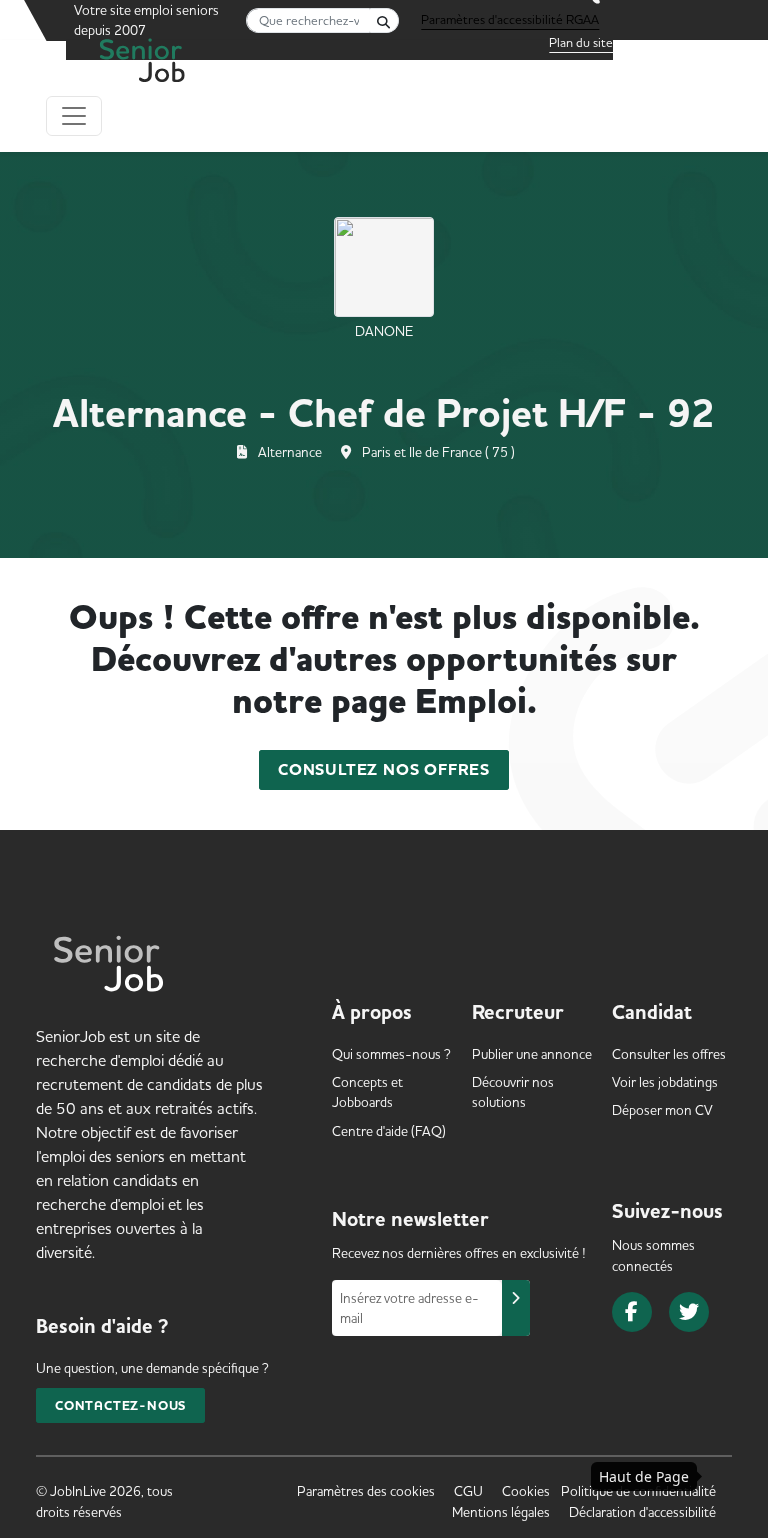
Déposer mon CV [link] (662, 1110)
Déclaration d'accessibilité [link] (642, 1512)
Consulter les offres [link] (669, 1054)
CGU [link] (468, 1491)
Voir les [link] (665, 1082)
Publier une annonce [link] (532, 1054)
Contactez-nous (120, 1405)
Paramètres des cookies (366, 1491)
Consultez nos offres (384, 770)
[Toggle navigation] (74, 116)
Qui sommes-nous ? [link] (391, 1054)
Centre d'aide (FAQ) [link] (389, 1131)
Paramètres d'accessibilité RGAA (510, 19)
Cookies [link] (526, 1491)
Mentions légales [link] (501, 1512)
